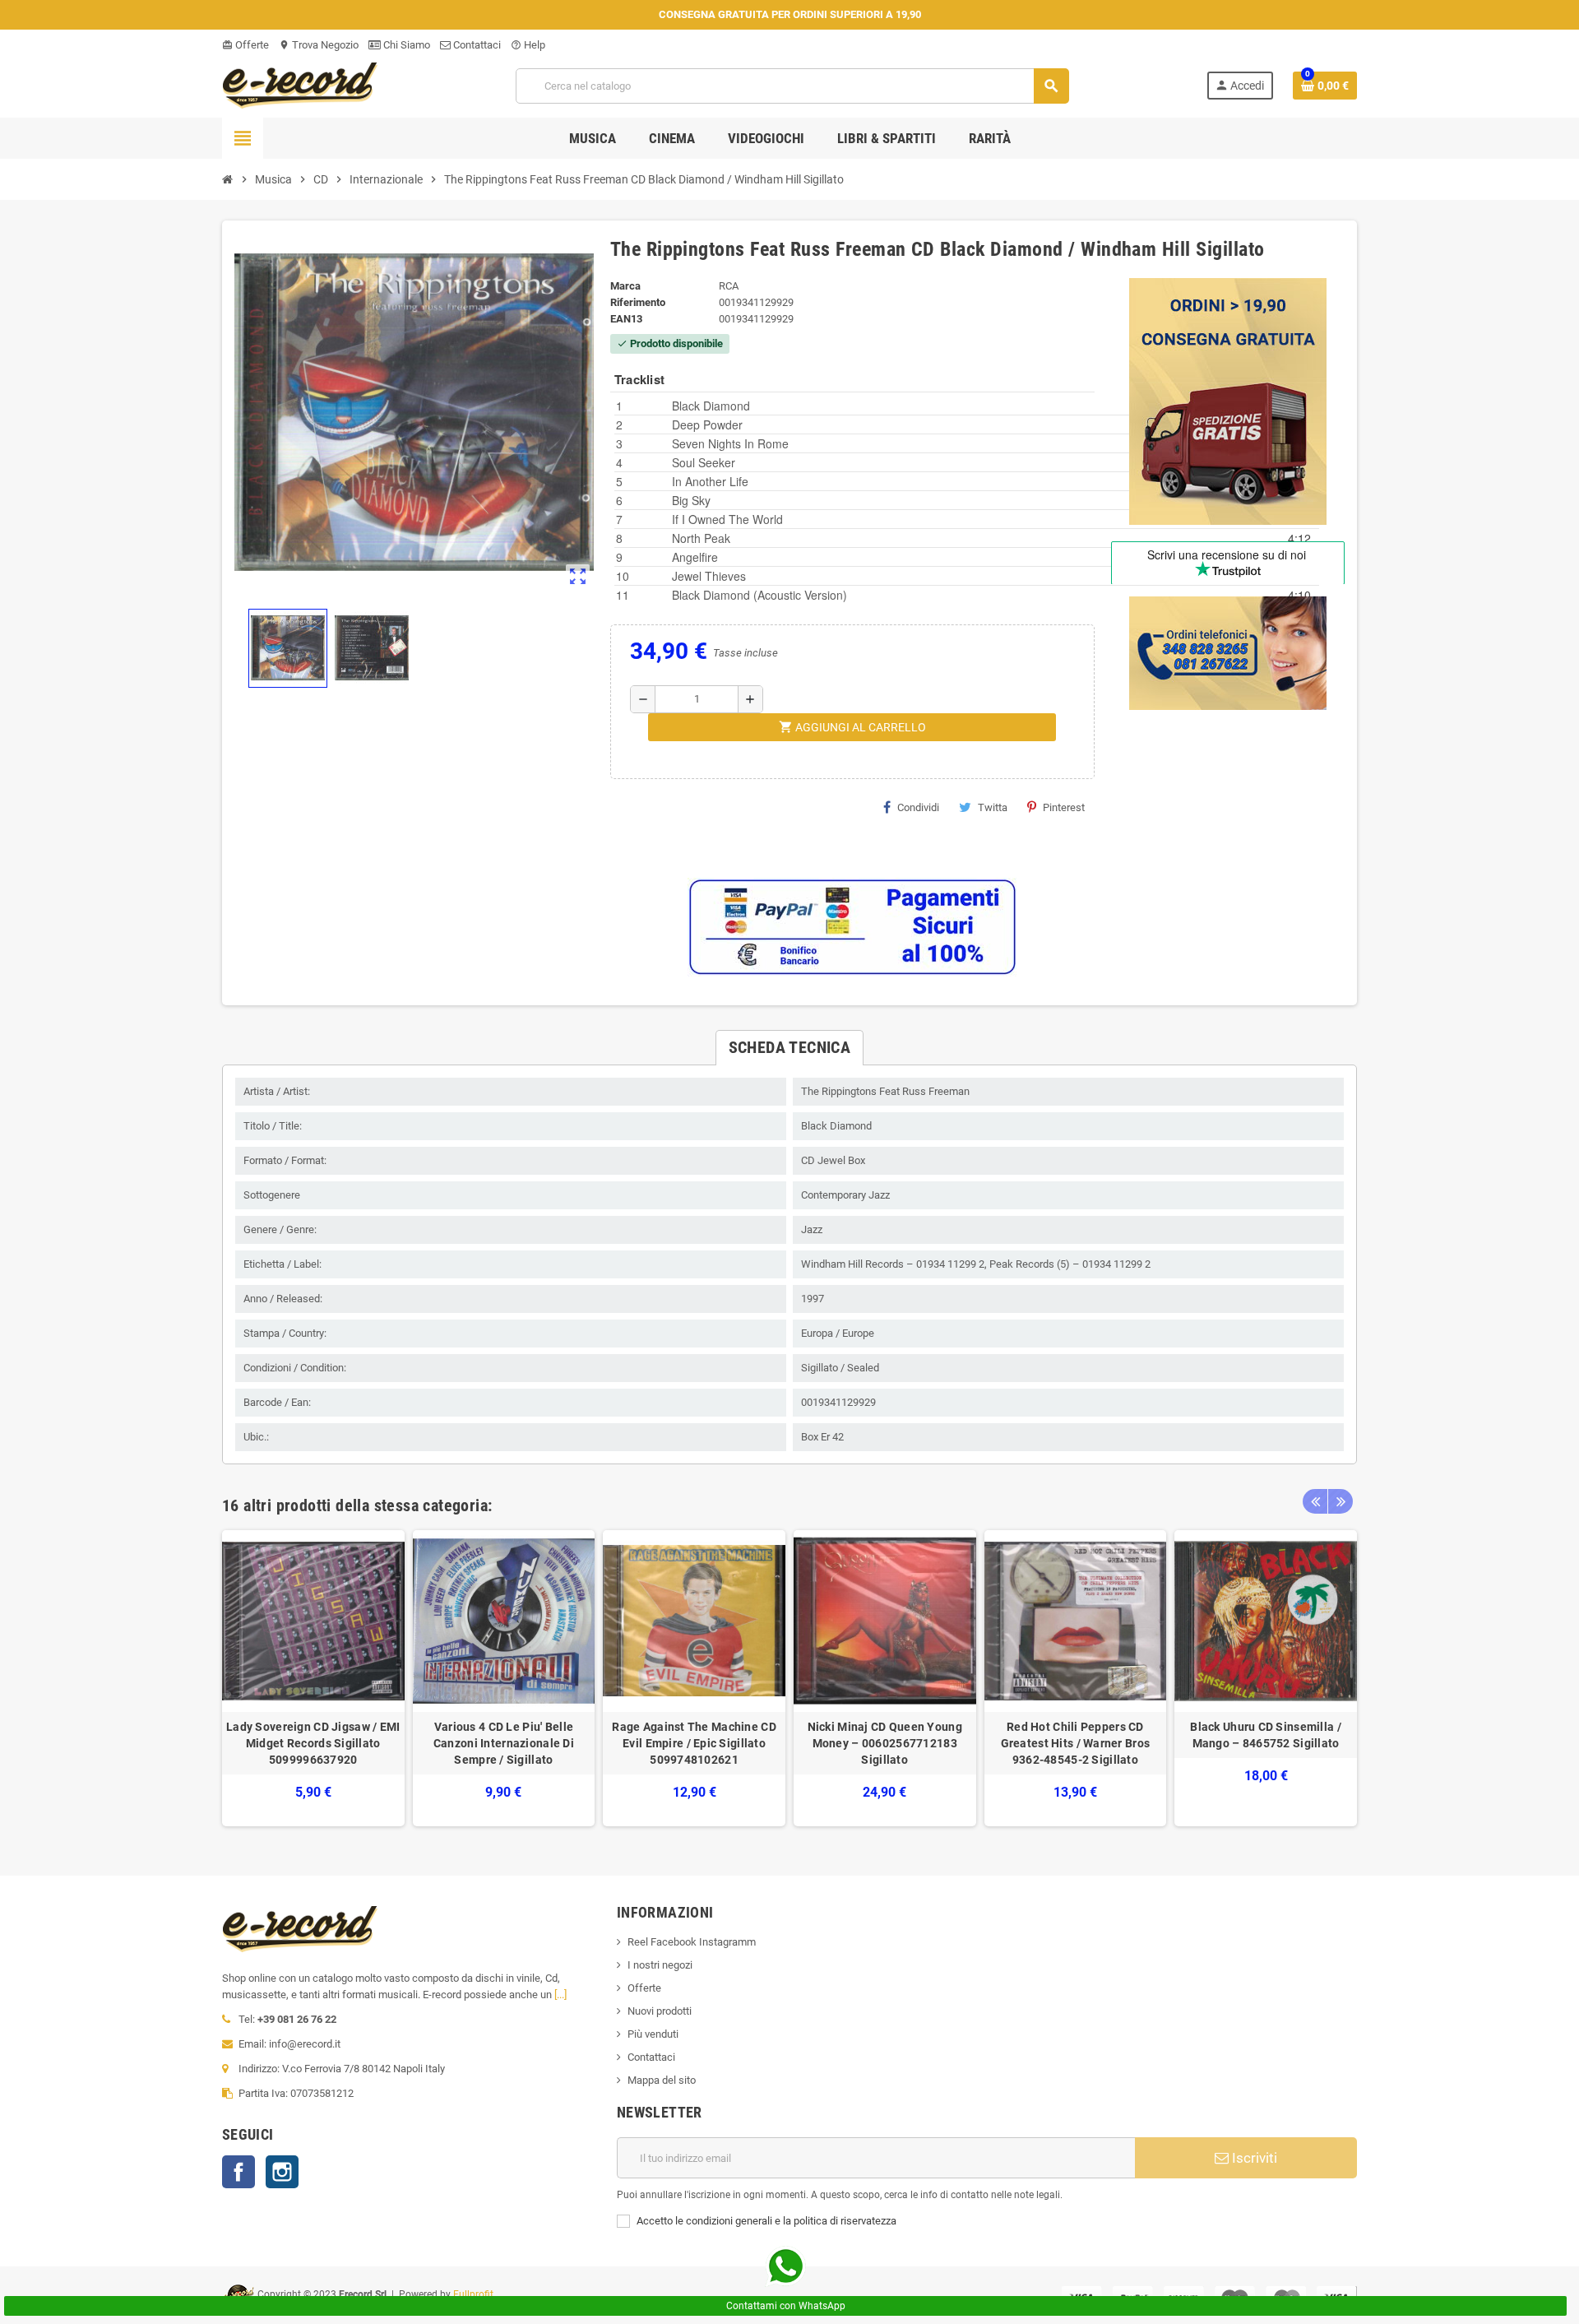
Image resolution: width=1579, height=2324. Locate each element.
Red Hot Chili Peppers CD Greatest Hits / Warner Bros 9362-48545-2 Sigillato (1076, 1743)
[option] (313, 1679)
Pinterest (1064, 807)
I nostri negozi (660, 1965)
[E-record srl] (300, 84)
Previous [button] (1315, 1501)
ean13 (626, 319)
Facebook (238, 2172)
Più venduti (653, 2034)
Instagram (282, 2172)
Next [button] (1341, 1501)
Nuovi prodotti (660, 2011)
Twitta (993, 807)
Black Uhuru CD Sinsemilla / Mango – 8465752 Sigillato (1266, 1735)
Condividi (918, 807)
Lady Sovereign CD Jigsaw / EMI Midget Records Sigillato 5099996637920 (313, 1743)
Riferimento (638, 302)
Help (528, 45)
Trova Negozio (319, 45)
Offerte (245, 45)
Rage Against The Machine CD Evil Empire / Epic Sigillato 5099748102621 (694, 1743)
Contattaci (476, 45)
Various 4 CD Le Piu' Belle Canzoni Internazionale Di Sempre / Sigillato (504, 1743)
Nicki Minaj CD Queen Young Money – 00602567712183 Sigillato (885, 1743)
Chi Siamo (405, 45)
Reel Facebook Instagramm (692, 1942)
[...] (560, 1995)
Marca (625, 286)
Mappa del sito (662, 2080)
